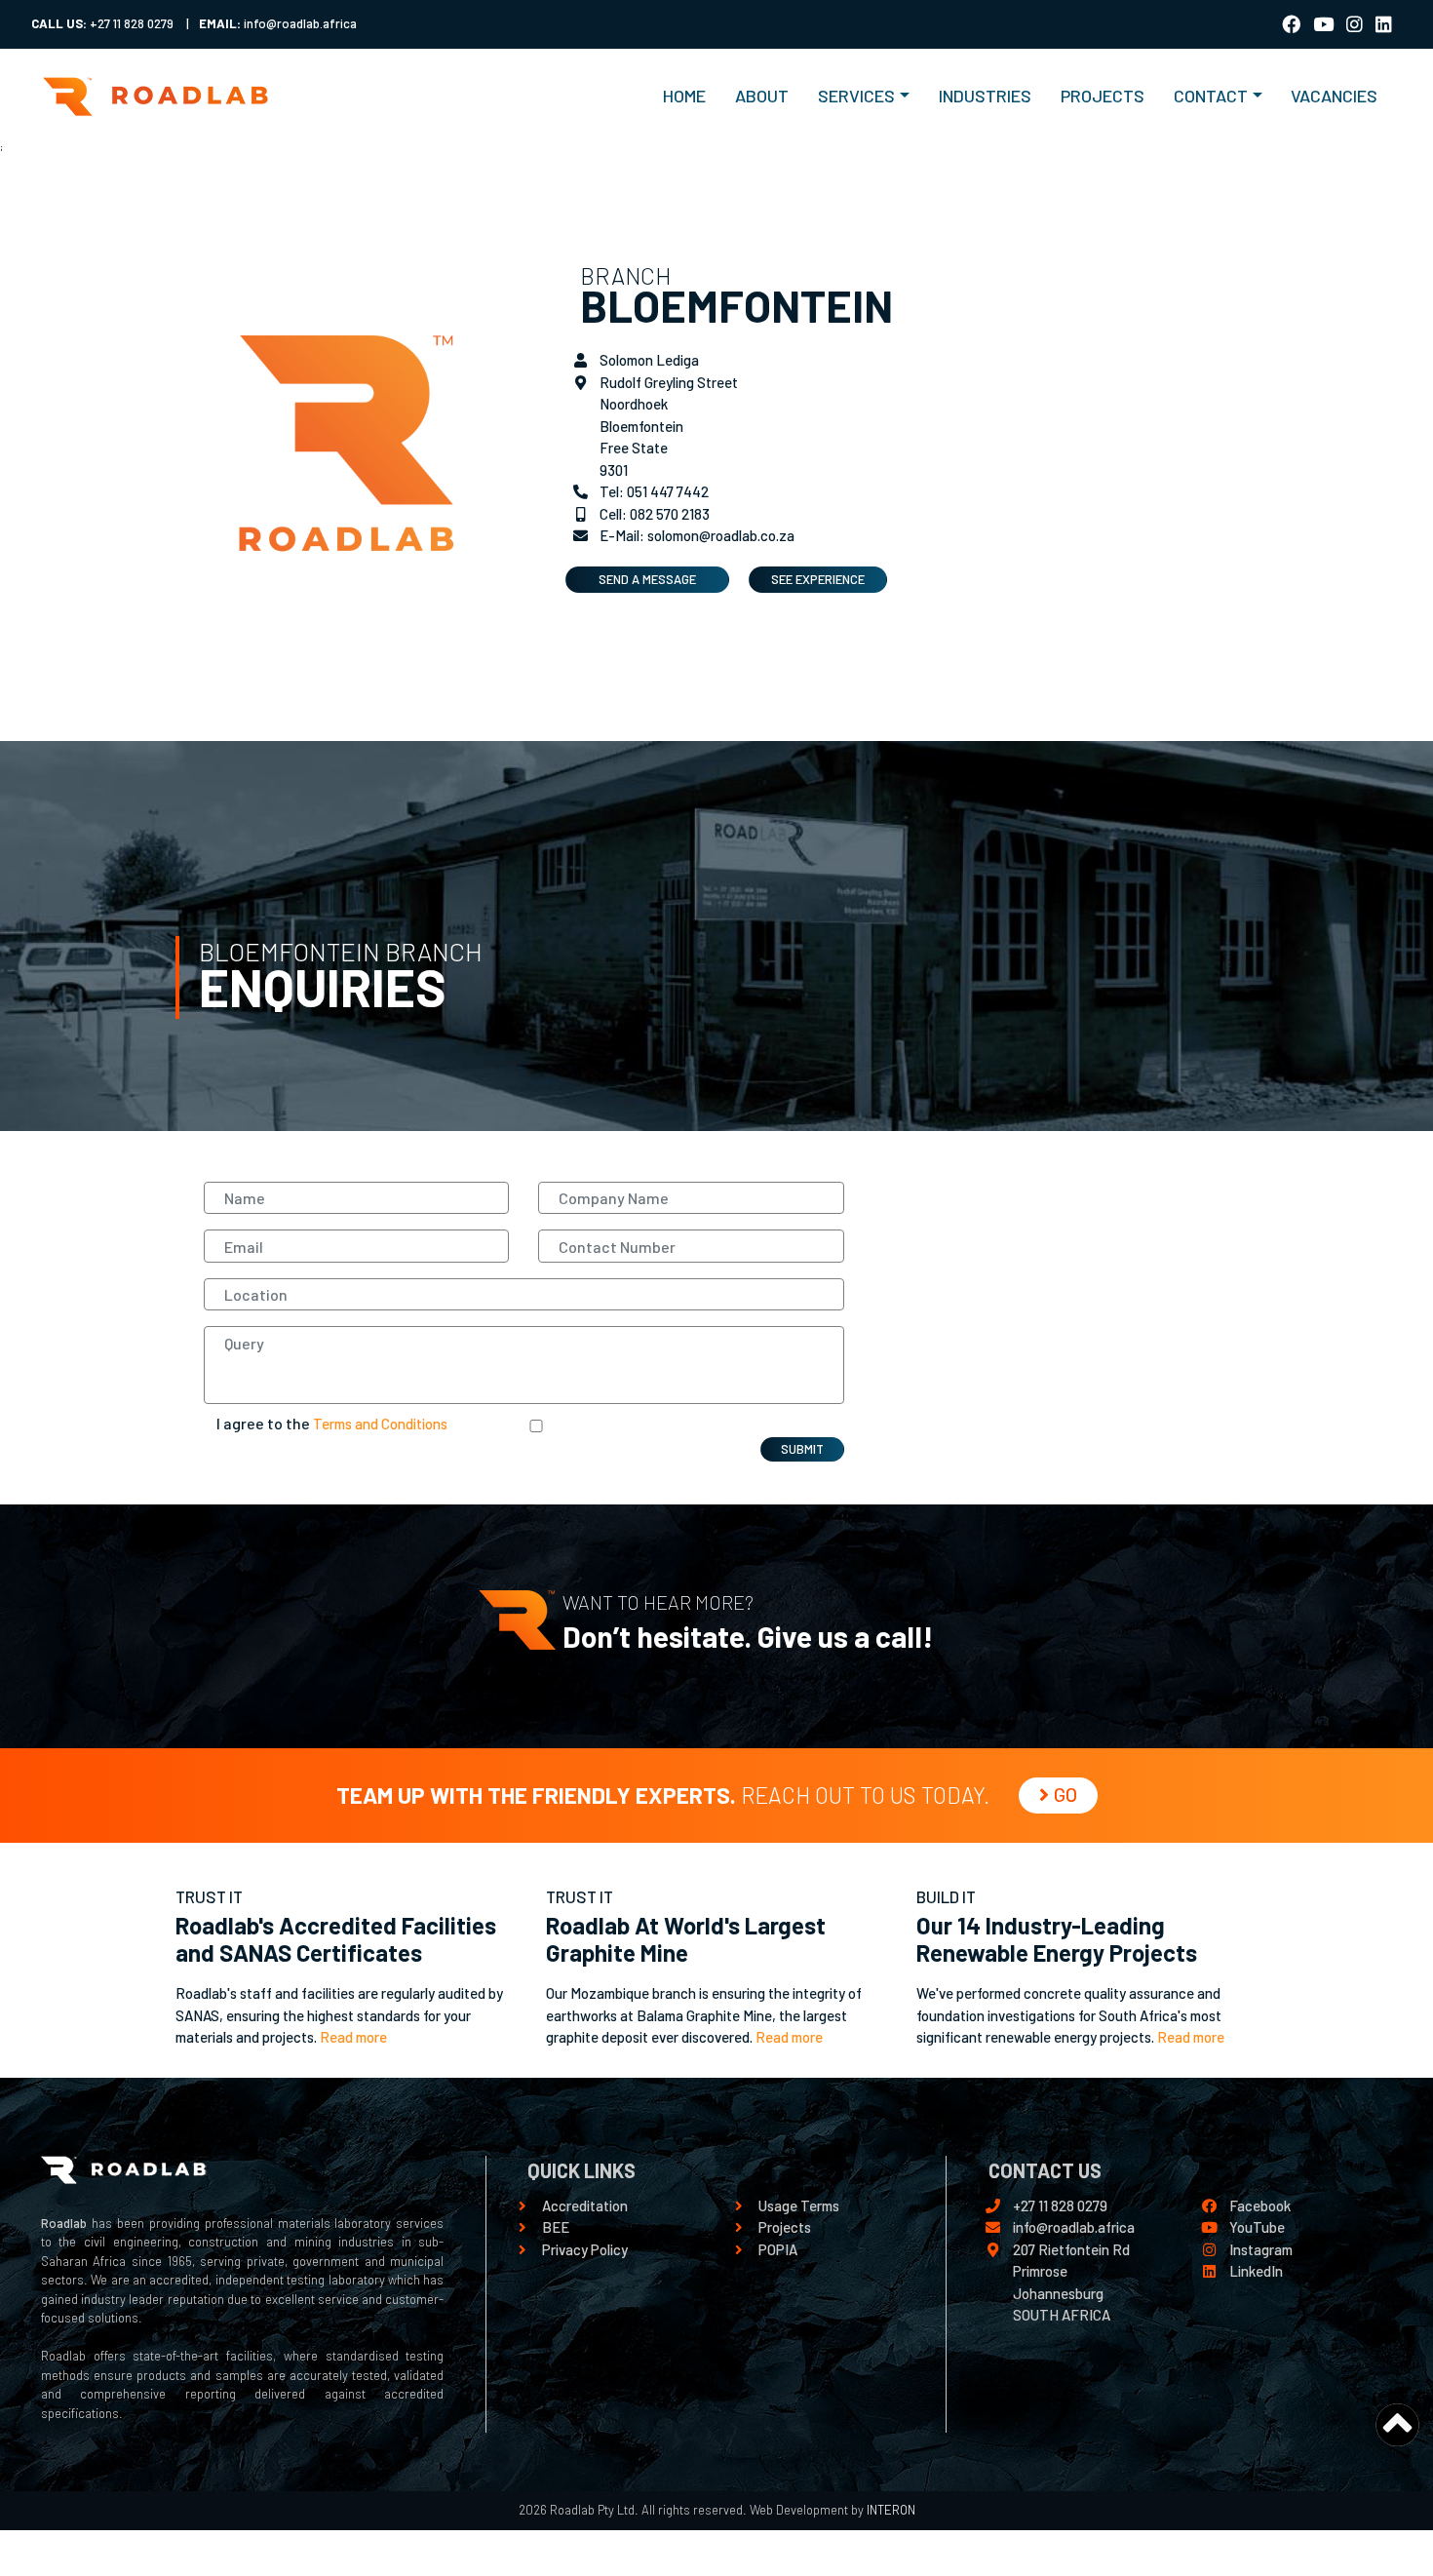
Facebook (1260, 2205)
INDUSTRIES (985, 96)
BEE (556, 2227)
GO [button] (1065, 1794)
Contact (1211, 96)
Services (856, 96)
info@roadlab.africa (1074, 2227)
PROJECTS (1103, 96)
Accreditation (585, 2205)
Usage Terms (799, 2205)
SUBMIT (802, 1449)
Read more (353, 2037)
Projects (785, 2227)
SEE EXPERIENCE (818, 579)
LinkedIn (1256, 2271)
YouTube (1257, 2227)
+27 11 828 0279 (1060, 2205)
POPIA (778, 2249)
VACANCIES (1334, 96)
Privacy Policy (585, 2249)
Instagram (1261, 2249)
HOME (692, 95)
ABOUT (762, 96)
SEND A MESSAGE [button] (647, 579)
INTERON (890, 2510)
